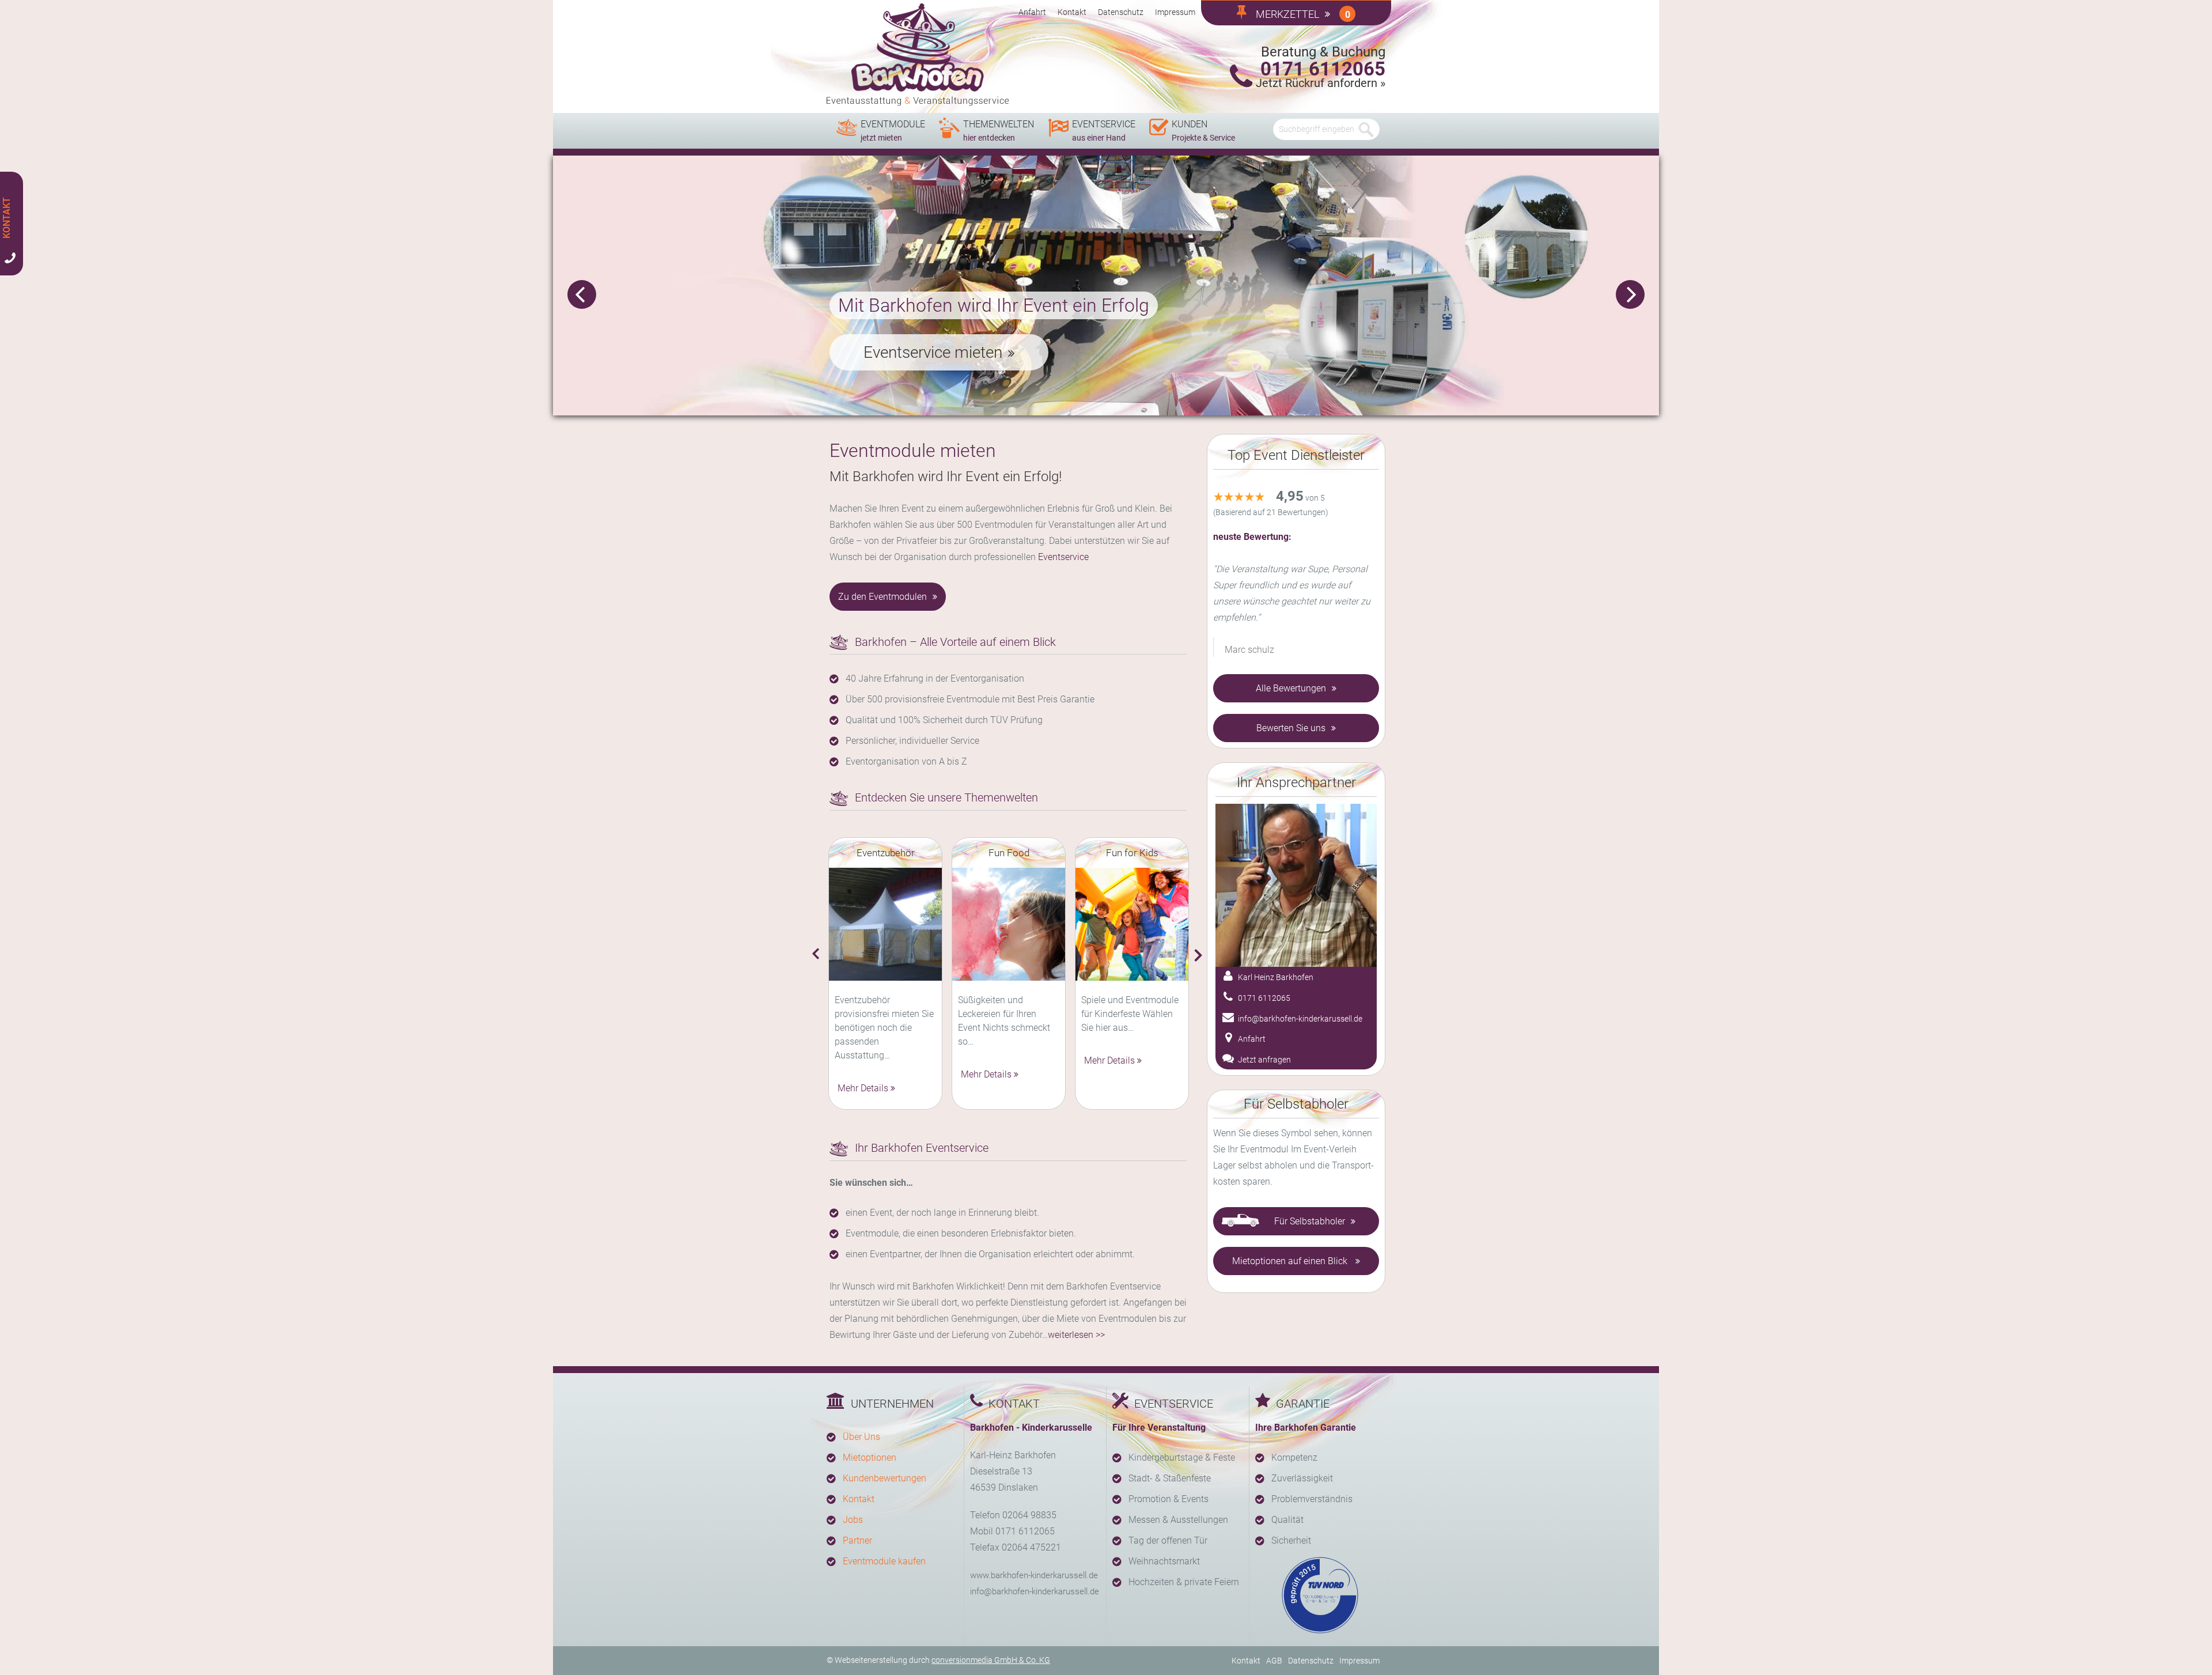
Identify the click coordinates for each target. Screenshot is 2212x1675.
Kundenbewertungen (885, 1478)
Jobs (853, 1520)
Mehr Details (863, 1088)
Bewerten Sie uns (1291, 728)
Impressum (1175, 12)
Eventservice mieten (933, 352)
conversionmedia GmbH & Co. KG (991, 1660)
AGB (1274, 1661)
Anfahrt (1032, 12)
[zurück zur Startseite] (918, 55)
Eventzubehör (886, 853)
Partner (857, 1540)
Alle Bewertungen (1291, 688)
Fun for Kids (1132, 853)
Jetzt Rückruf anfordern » (1321, 83)
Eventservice (1063, 557)
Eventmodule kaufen (884, 1561)
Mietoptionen (870, 1457)
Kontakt (1072, 12)
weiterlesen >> (1076, 1335)
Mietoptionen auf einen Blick (1291, 1261)
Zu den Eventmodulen (882, 597)
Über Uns (861, 1437)
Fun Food (1009, 853)
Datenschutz (1121, 12)
